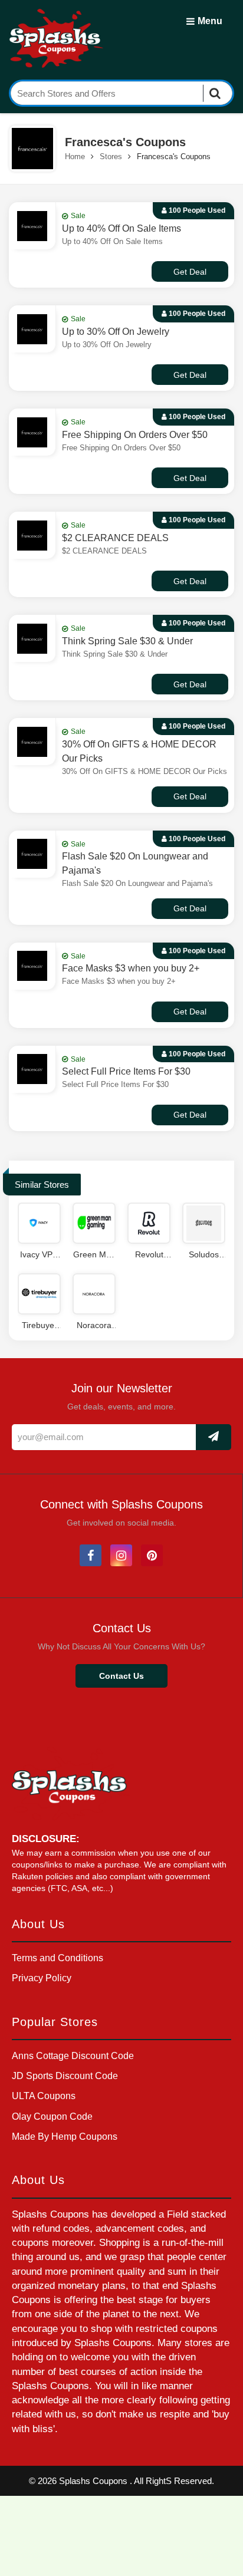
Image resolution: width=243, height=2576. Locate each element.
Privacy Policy (42, 1978)
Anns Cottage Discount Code (73, 2056)
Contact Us (121, 1676)
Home (75, 157)
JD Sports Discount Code (65, 2076)
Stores (111, 157)
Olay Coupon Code (52, 2117)
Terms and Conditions (58, 1958)
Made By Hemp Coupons (65, 2137)
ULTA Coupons (44, 2096)
